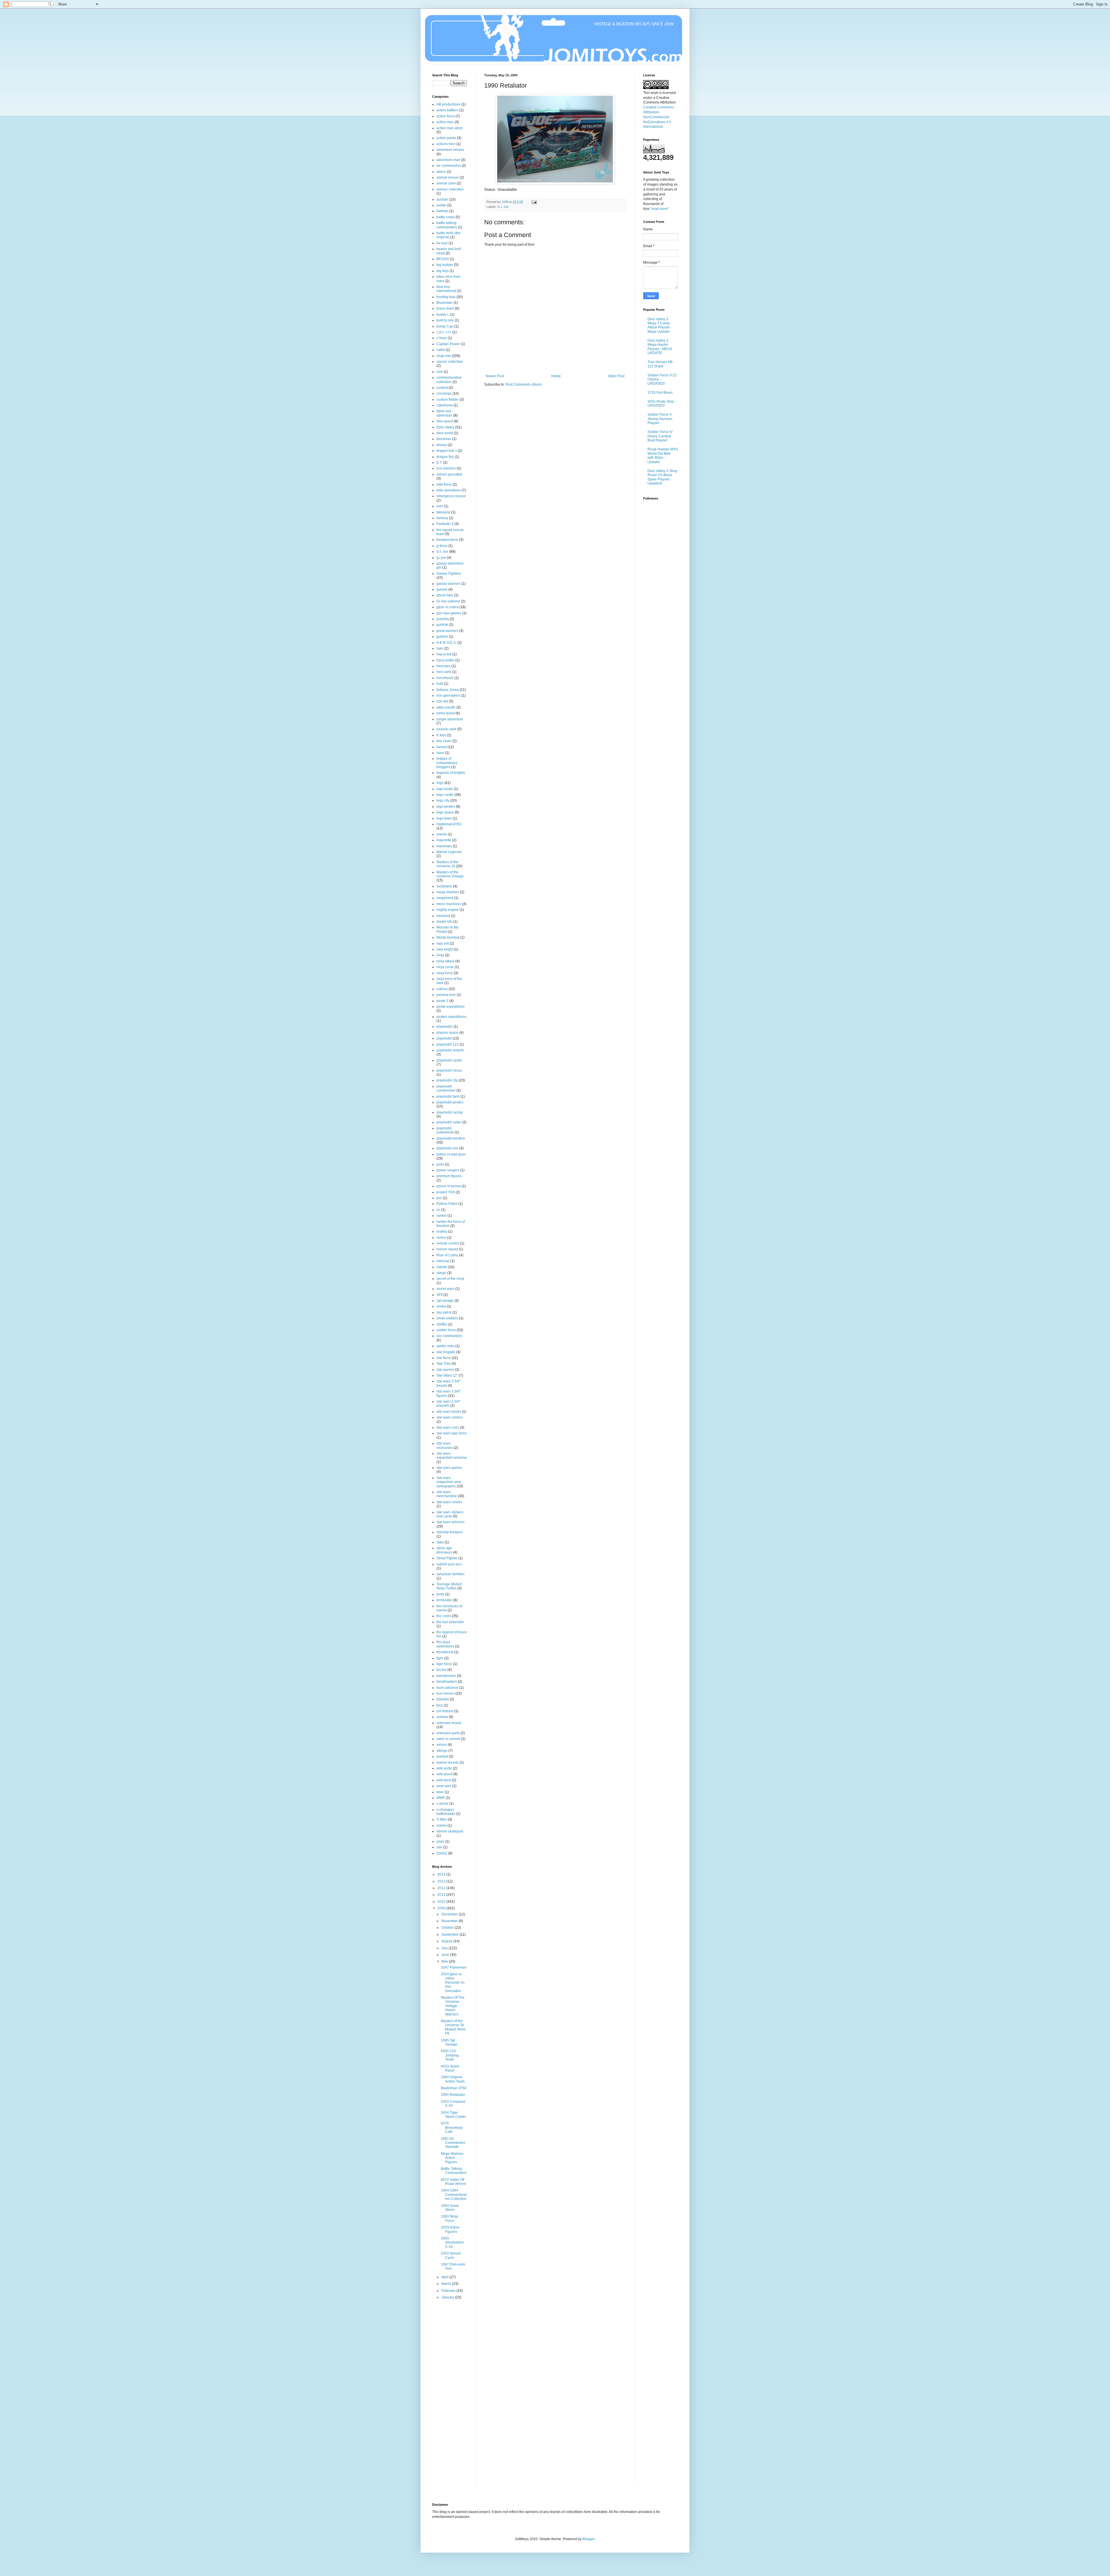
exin (440, 506)
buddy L (443, 315)
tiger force (444, 1664)
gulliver (442, 637)
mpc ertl (443, 944)
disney (442, 445)
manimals (444, 846)
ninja (440, 955)
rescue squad (447, 1249)
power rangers (448, 1170)
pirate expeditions (451, 1007)
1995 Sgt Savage (449, 2042)
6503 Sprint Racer (450, 2068)
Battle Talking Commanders (454, 2171)
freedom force (447, 540)
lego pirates (446, 807)
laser (440, 753)
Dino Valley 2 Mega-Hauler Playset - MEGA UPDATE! (660, 347)
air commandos (449, 166)
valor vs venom (448, 1739)
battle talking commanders (447, 225)
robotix (442, 1267)
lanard (442, 747)
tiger (440, 1658)
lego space (445, 812)
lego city (443, 800)
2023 (442, 1874)
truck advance (447, 1688)
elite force (444, 484)
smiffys (442, 1324)
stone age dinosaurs (444, 1550)
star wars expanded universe (452, 1456)
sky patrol (444, 1312)
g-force (442, 546)
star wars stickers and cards (450, 1514)
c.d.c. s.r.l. (444, 332)
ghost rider (445, 595)
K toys (441, 735)
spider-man (445, 1346)
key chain (444, 741)
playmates (445, 1027)
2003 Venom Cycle (451, 2255)
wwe (440, 1792)
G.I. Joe (503, 207)
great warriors (447, 631)
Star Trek (444, 1364)
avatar (441, 205)
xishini (442, 1826)
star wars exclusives (445, 1445)
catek (441, 350)
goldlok (442, 625)
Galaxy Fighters (449, 574)
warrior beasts (448, 1763)
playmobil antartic (450, 1050)
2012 (442, 1888)
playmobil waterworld (445, 1130)
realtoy (442, 1231)
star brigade (446, 1352)
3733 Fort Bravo (660, 393)
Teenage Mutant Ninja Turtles (449, 1586)
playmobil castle (449, 1060)
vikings (442, 1751)
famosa (442, 518)
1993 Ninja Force (449, 2218)
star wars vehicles (451, 1522)
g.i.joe (441, 558)
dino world (445, 433)
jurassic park (446, 729)
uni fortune (445, 1711)
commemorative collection (449, 380)
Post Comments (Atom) (524, 384)
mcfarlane (444, 886)
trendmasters (447, 1682)
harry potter (445, 660)
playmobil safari (449, 1122)
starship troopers (450, 1532)
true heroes (445, 1693)
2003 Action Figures (450, 2229)
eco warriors (446, 468)
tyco (440, 1705)
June (446, 1955)
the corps (444, 1616)
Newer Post (495, 376)
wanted (442, 1756)
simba (441, 1306)
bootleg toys (446, 297)
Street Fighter (447, 1558)
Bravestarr (445, 303)
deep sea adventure (444, 413)
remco (441, 1238)
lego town (444, 818)
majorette (444, 840)
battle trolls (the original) (448, 235)
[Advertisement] (455, 2397)
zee (439, 1847)
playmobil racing (449, 1112)
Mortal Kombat (448, 937)
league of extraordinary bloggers (447, 763)
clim (440, 372)
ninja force (445, 973)
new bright (445, 949)
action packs (446, 138)
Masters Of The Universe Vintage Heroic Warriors (453, 2006)
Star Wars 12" (447, 1375)
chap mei (444, 356)
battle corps (446, 217)
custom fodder (448, 400)
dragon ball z (447, 451)
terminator (444, 1600)
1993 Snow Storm (450, 2208)
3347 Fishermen (454, 1967)
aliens (441, 172)
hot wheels (445, 678)
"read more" (660, 209)
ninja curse (445, 967)
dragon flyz (445, 457)
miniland (443, 916)
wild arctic (444, 1768)
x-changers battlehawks (446, 1812)
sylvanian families (451, 1574)
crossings (444, 393)
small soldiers (447, 1318)
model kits (444, 922)
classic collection (450, 362)
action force (446, 116)
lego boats (445, 789)
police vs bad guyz (451, 1154)
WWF (441, 1798)
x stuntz (442, 1804)
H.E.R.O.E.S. (446, 643)
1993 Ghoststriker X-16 (452, 2243)
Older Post (616, 376)
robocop (443, 1261)
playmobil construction (446, 1088)
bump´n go (445, 326)
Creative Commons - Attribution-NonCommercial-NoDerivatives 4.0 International (659, 117)
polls (440, 1164)
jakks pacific (446, 707)
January (448, 2297)
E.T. (439, 463)
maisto (442, 834)
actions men (446, 144)
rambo (442, 1216)
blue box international (446, 289)
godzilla (443, 619)
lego (440, 783)
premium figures (449, 1176)
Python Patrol (447, 1204)
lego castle (445, 795)
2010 (442, 1902)
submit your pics (449, 1564)
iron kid (442, 701)
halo (440, 648)
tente (440, 1594)
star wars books (449, 1412)
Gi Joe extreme (448, 601)
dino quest (445, 421)
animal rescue (448, 177)
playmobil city (447, 1080)
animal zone (446, 183)
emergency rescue (451, 496)
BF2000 (443, 259)
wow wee (444, 1786)
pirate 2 (442, 1001)
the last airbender (450, 1622)
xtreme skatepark (450, 1831)
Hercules (444, 666)
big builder (445, 265)
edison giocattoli (449, 474)
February (449, 2291)
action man (445, 122)
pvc (439, 1198)
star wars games (449, 1468)
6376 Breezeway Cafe (452, 2127)
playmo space (447, 1033)
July (445, 1948)
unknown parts (448, 1733)
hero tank (444, 672)
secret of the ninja (450, 1279)
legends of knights (451, 773)
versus (442, 1745)
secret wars (445, 1289)
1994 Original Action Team (453, 2079)
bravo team (445, 308)
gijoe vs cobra (447, 607)
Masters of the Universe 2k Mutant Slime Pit (453, 2027)
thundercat (445, 1652)
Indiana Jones (448, 690)
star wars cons (448, 1427)
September (451, 1935)
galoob (442, 589)
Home (556, 376)
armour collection (450, 189)
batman (442, 211)
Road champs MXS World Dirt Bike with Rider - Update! (663, 455)
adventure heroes (450, 150)
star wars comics (449, 1417)
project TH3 (446, 1192)
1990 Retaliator (453, 2095)
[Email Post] (534, 202)
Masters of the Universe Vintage (450, 874)
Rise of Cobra (447, 1255)
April (445, 2277)
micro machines (449, 904)
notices (442, 989)
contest (442, 388)
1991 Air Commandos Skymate (453, 2143)
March (447, 2284)
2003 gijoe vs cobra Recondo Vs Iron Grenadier (453, 1983)
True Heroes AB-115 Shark (661, 364)
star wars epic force (452, 1433)
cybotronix (445, 405)
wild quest (444, 1774)
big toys (443, 271)
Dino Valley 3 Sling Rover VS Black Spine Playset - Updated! (662, 477)
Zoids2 (442, 1853)
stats (440, 1542)
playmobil (444, 1038)
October (448, 1928)
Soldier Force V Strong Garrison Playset (660, 419)
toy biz (442, 1670)
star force (444, 1358)
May (445, 1961)
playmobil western (451, 1138)
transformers (446, 1676)
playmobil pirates (450, 1102)
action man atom (449, 128)
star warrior (445, 1370)
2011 (442, 1895)
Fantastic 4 (445, 524)
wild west (444, 1780)
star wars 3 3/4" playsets (448, 1403)
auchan (442, 199)
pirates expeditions (451, 1017)
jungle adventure (450, 719)
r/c (438, 1210)
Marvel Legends (449, 852)
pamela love (446, 995)
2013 (442, 1881)
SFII (440, 1295)
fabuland (443, 512)
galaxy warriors (448, 584)
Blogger (589, 2539)
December (450, 1914)
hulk (440, 684)
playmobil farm (448, 1096)
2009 (442, 1908)
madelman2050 (449, 824)
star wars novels (449, 1502)
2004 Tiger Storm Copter (453, 2115)
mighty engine (448, 910)
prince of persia (449, 1186)
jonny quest (446, 713)
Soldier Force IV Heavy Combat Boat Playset (660, 436)
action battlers (447, 110)
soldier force (446, 1330)
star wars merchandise (447, 1494)
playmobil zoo (447, 1148)
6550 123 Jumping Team (450, 2055)
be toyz (442, 243)
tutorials (443, 1699)
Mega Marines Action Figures (452, 2158)
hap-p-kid (444, 654)
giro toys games (449, 613)
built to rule (445, 320)
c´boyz (442, 338)
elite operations (449, 490)
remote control (448, 1243)
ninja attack (445, 961)
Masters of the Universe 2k (447, 864)
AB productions (448, 104)
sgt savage (445, 1301)
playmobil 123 (448, 1044)
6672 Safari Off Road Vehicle (454, 2182)
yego (440, 1841)
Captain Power (448, 344)
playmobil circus (449, 1070)
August (447, 1941)
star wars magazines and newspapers (449, 1482)
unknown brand (449, 1723)
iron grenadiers (448, 696)
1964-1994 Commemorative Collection (454, 2195)
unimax (442, 1717)
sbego (441, 1273)
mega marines (448, 892)
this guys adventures (445, 1644)
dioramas (444, 439)
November (450, 1921)
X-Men (442, 1819)
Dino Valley (445, 427)
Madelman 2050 (454, 2088)
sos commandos (449, 1336)
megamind (445, 898)
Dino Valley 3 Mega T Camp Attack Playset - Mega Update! (659, 325)
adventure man (448, 160)
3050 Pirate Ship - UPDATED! (662, 404)
